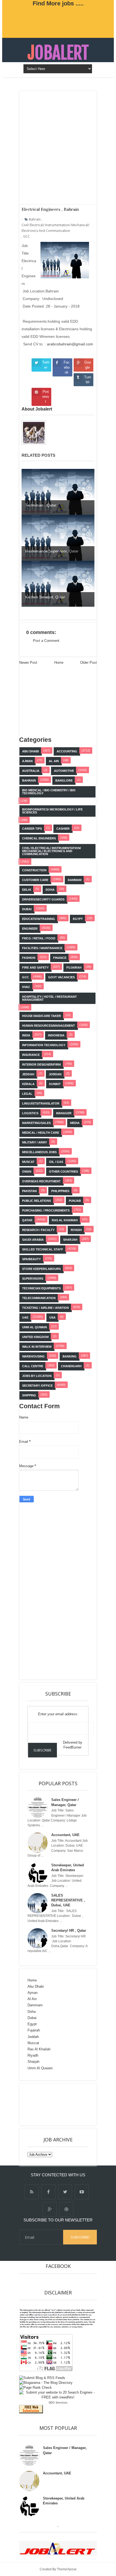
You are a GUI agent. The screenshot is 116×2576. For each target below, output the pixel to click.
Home (32, 1980)
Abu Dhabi (36, 1986)
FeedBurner (72, 1747)
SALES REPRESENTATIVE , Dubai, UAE (68, 1900)
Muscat (33, 2043)
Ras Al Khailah (39, 2049)
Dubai (32, 2018)
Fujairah (34, 2030)
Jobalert (58, 53)
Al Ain (32, 1999)
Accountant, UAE (65, 1835)
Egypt (32, 2024)
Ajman (33, 1993)
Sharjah (33, 2062)
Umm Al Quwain (40, 2068)
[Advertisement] (68, 1589)
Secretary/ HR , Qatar (69, 1931)
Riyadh (33, 2055)
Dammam (35, 2005)
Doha (32, 2012)
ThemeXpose (67, 2569)
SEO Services (58, 2403)
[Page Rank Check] (35, 2388)
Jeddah (33, 2037)
